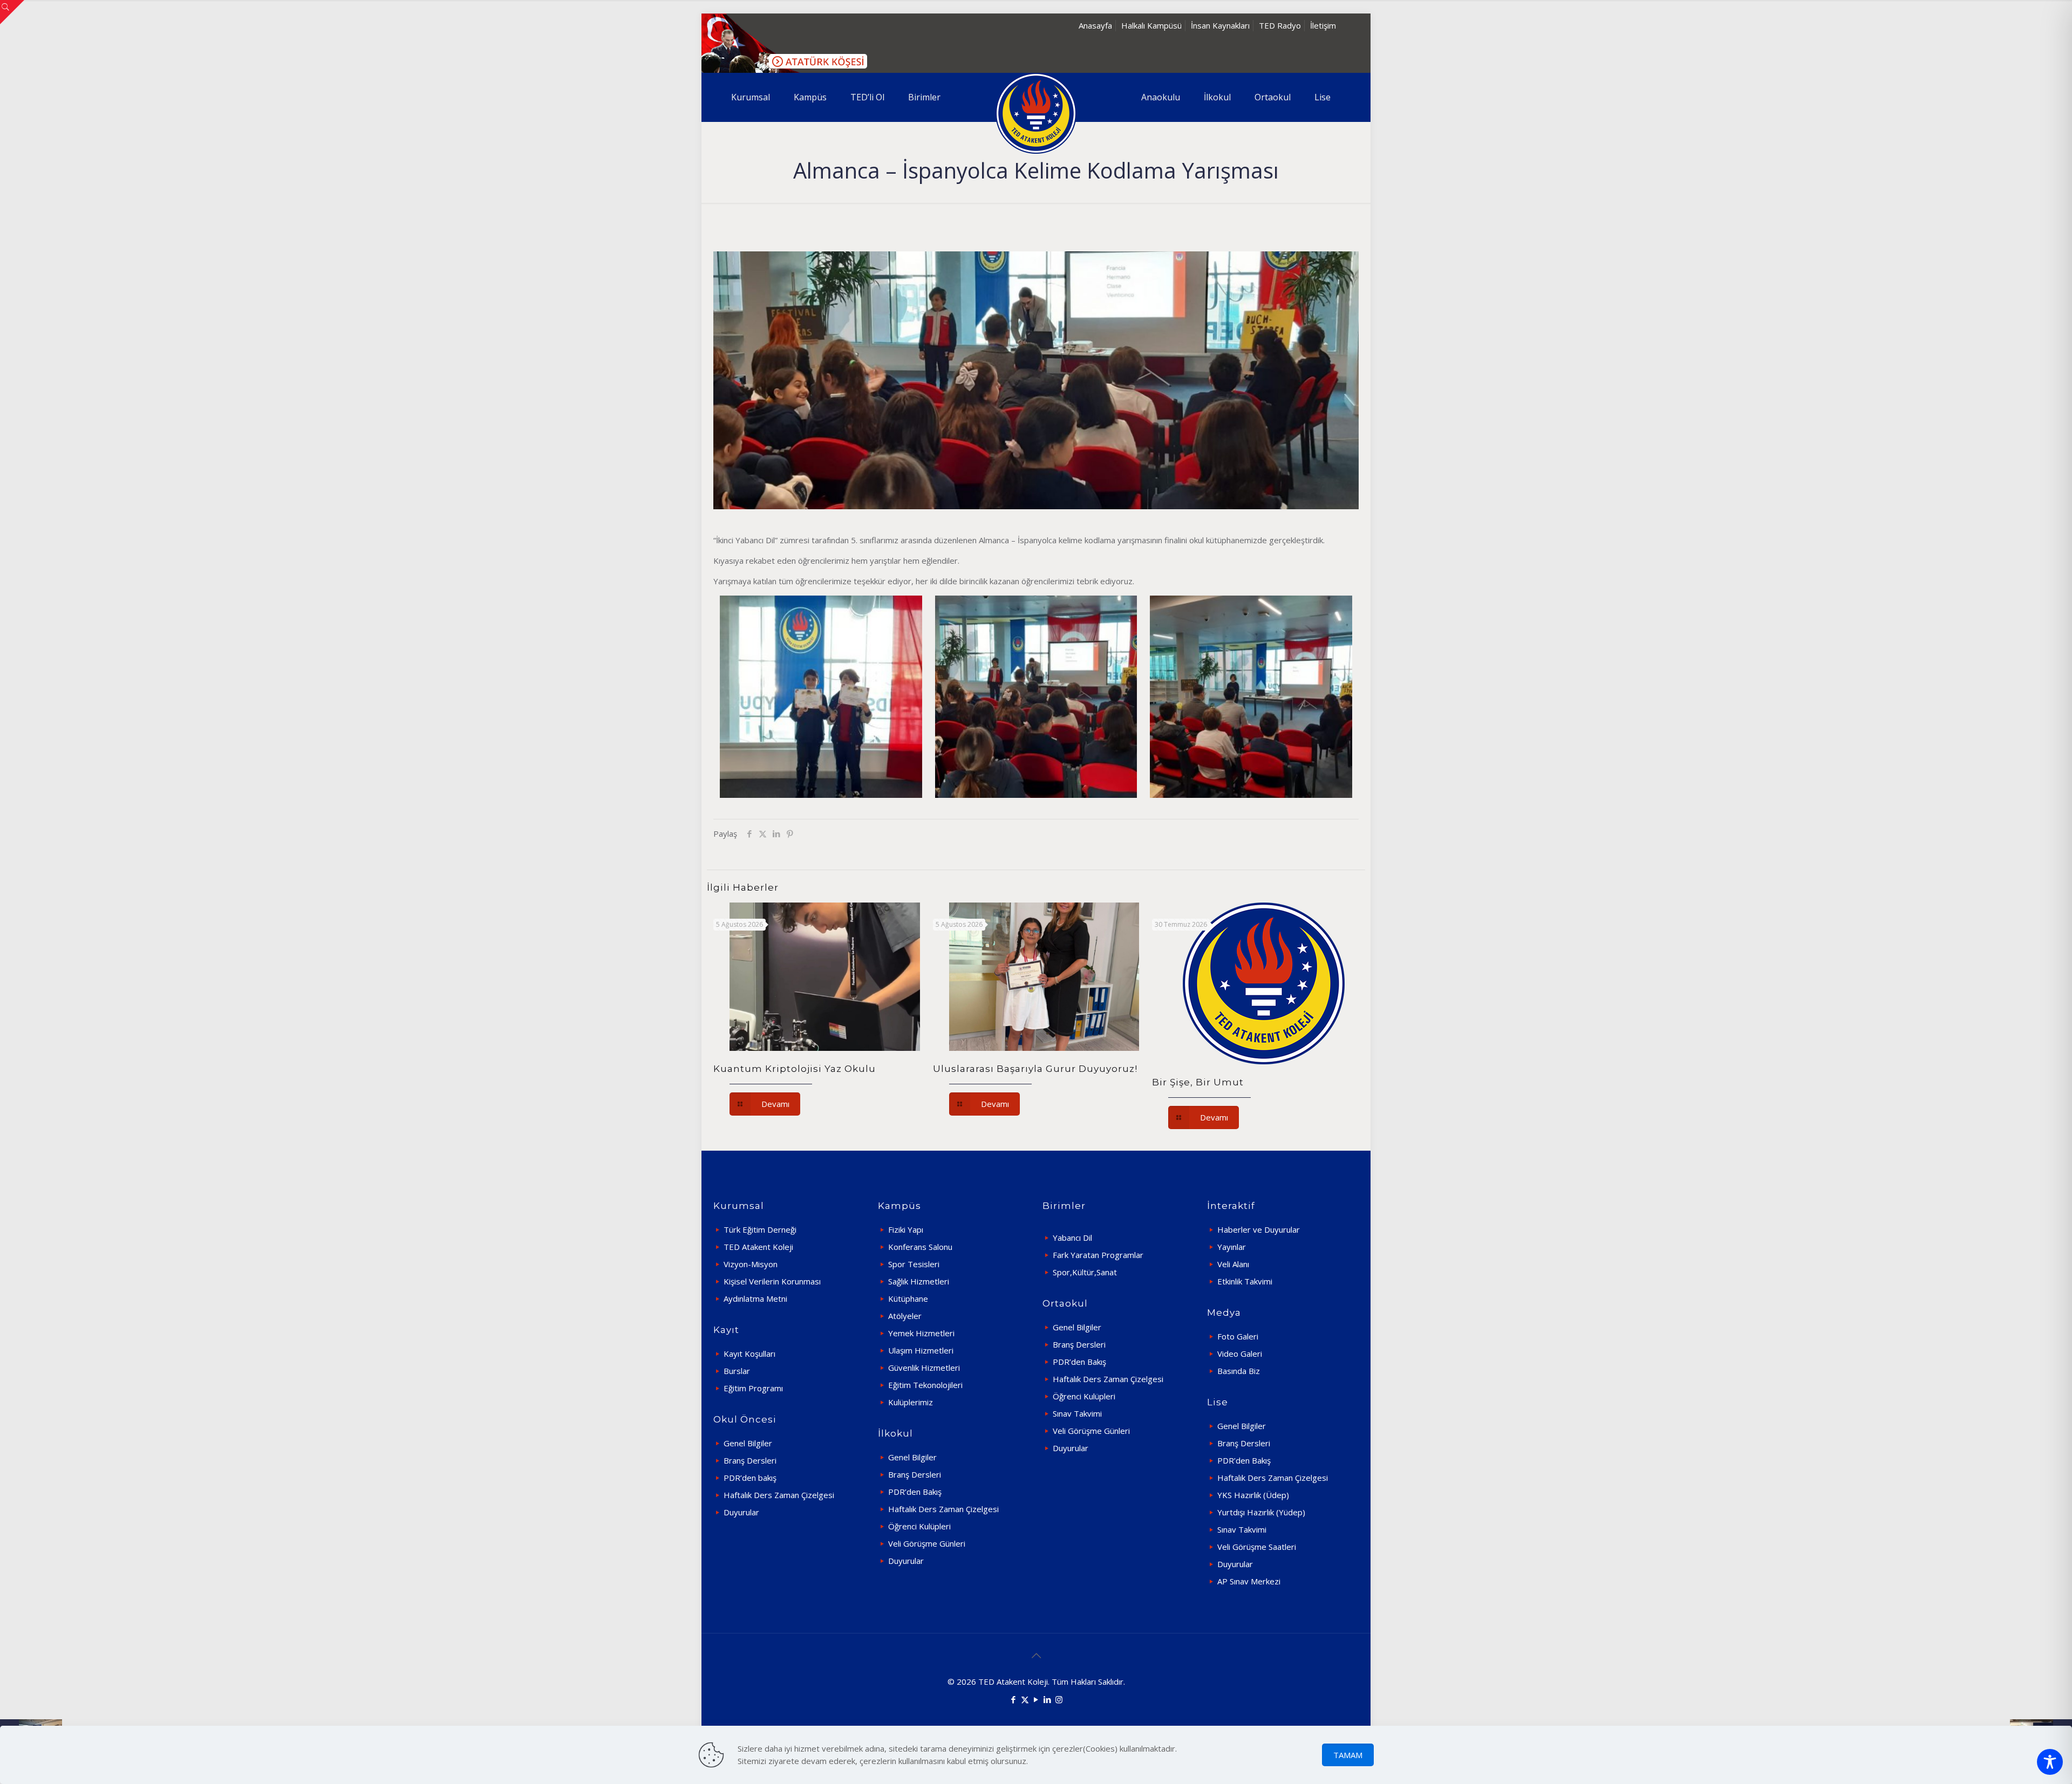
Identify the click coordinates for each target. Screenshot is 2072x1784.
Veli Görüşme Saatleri (1257, 1547)
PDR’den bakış (750, 1478)
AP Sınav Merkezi (1249, 1581)
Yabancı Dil (1072, 1238)
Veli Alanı (1233, 1264)
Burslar (737, 1371)
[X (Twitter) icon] (1025, 1699)
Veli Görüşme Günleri (927, 1543)
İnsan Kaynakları (1220, 25)
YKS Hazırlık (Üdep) (1253, 1495)
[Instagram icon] (1059, 1699)
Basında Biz (1239, 1371)
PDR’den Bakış (915, 1492)
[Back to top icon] (1036, 1656)
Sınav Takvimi (1077, 1413)
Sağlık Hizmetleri (919, 1281)
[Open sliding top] (12, 12)
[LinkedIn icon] (1048, 1699)
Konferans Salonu (920, 1247)
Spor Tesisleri (914, 1264)
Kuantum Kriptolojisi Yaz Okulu (795, 1069)
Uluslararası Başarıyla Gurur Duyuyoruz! (1035, 1069)
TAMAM (1348, 1755)
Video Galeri (1240, 1354)
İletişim (1323, 25)
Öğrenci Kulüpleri (919, 1526)
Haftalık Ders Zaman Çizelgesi (779, 1495)
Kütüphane (908, 1298)
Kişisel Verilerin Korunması (772, 1281)
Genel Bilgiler (748, 1443)
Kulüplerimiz (911, 1402)
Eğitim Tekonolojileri (925, 1385)
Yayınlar (1232, 1247)
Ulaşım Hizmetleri (921, 1350)
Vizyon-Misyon (751, 1264)
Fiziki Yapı (906, 1229)
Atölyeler (905, 1316)
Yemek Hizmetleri (921, 1333)
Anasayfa (1095, 25)
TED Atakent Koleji (758, 1247)
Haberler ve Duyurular (1259, 1229)
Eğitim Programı (753, 1388)
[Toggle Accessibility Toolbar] (2050, 1762)
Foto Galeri (1238, 1336)
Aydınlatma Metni (755, 1298)
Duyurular (741, 1512)
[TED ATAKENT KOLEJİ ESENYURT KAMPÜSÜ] (1036, 113)
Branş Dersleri (750, 1460)
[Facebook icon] (1014, 1699)
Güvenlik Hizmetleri (924, 1368)
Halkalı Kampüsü (1151, 25)
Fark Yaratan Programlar (1098, 1255)
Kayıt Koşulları (749, 1354)
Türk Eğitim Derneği (760, 1229)
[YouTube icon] (1036, 1699)
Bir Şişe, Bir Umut (1198, 1082)
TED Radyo (1280, 25)
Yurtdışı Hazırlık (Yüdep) (1261, 1512)
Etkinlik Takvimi (1245, 1281)
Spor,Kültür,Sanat (1085, 1272)
